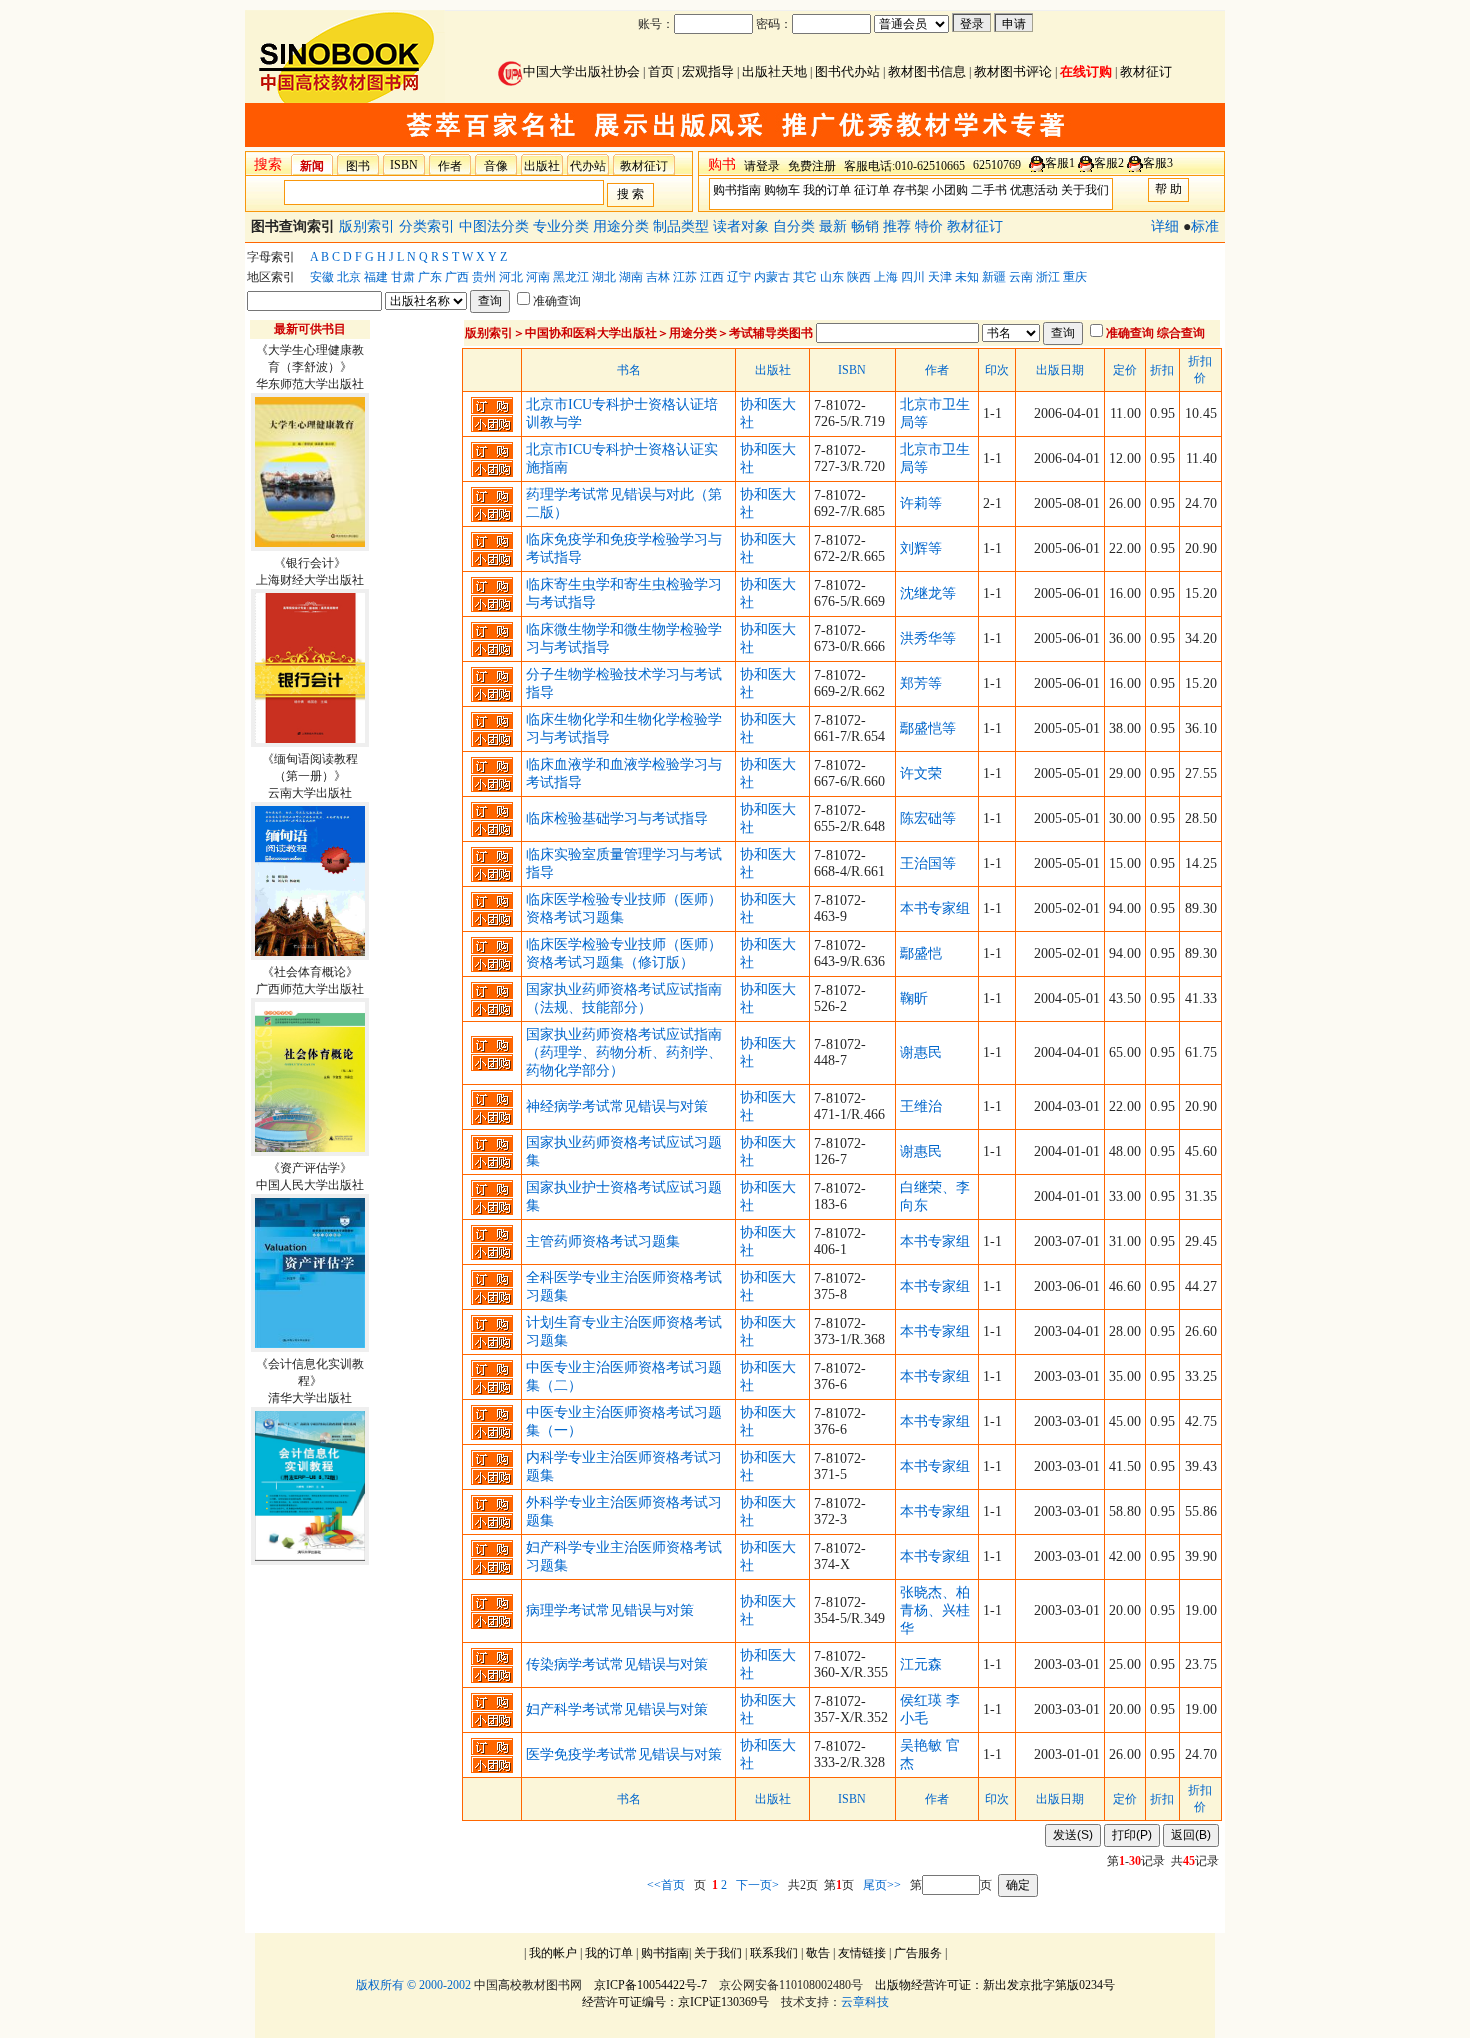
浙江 (1048, 277)
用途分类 (623, 226)
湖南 (631, 277)
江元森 (921, 1664)
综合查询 (1181, 333)
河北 (511, 277)
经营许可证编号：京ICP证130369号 (675, 2002)
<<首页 (666, 1885)
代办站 (588, 166)
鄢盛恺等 (928, 728)
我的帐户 (553, 1953)
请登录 (762, 166)
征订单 (872, 190)
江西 (712, 277)
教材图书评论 (1013, 71)
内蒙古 (772, 277)
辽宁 (739, 277)
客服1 (1060, 163)
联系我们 (774, 1953)
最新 (835, 226)
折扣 (1162, 370)
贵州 (484, 277)
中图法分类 (496, 226)
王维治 (921, 1106)
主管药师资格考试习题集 (603, 1241)
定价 (1125, 370)
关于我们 (1085, 190)
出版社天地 (774, 71)
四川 (913, 277)
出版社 (542, 166)
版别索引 (369, 226)
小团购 (950, 190)
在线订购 (1086, 71)
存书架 (911, 190)
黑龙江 (571, 277)
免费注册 (812, 166)
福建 (376, 277)
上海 (886, 277)
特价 (931, 226)
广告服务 (918, 1953)
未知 (967, 277)
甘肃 (403, 277)
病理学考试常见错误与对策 (610, 1610)
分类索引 (429, 226)
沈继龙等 (928, 593)
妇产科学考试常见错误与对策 (617, 1709)
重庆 (1075, 277)
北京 (349, 277)
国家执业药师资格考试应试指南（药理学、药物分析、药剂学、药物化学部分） (624, 1052)
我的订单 (827, 190)
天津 (940, 277)
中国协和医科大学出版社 (591, 333)
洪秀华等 (928, 638)
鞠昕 (914, 998)
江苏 (685, 277)
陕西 (859, 277)
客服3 (1158, 163)
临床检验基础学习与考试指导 (617, 818)
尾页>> (882, 1885)
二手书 (989, 190)
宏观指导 (708, 71)
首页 (661, 71)
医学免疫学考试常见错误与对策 (624, 1754)
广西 (457, 277)
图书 (358, 166)
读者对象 (743, 226)
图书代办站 (847, 71)
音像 (496, 166)
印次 (997, 370)
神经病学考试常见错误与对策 (617, 1106)
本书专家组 (935, 908)
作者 (450, 166)
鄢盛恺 (921, 953)
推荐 (899, 226)
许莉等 (921, 503)
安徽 (322, 277)
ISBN (404, 165)
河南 (538, 277)
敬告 (818, 1953)
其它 (805, 277)
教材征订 (1146, 71)
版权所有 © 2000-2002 (413, 1985)
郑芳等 (921, 683)
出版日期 (1060, 370)
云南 (1021, 277)
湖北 (604, 277)
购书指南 (737, 190)
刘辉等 (921, 548)
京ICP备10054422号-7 (650, 1985)
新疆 (994, 277)
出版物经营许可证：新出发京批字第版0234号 (995, 1985)
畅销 (867, 226)
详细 (1165, 226)
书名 (629, 370)
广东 (430, 277)
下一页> (757, 1885)
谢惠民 (921, 1052)
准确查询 (557, 301)
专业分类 (563, 226)
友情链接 (862, 1953)
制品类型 (683, 226)
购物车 (782, 190)
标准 (1205, 226)
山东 (832, 277)
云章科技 (865, 2002)
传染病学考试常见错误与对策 (617, 1664)
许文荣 (921, 773)
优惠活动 (1034, 190)
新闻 (312, 166)
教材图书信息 (927, 71)
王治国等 (928, 863)
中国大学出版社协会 (581, 71)
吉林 (658, 277)
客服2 (1109, 163)
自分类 (796, 226)
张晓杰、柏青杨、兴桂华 (935, 1610)
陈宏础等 (928, 818)
